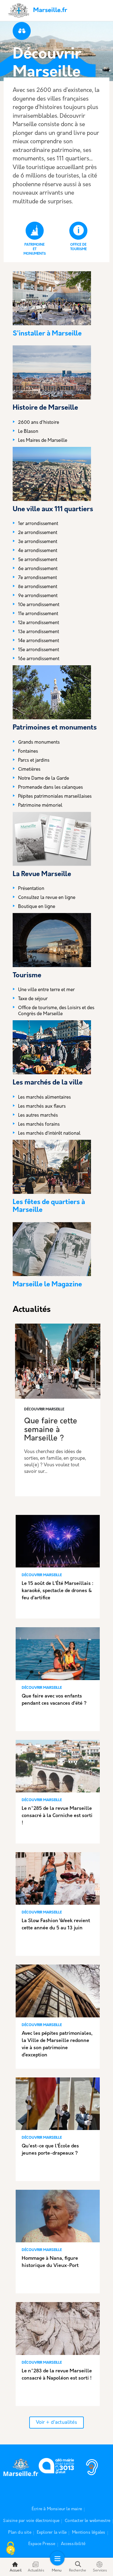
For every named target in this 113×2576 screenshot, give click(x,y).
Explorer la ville (52, 2533)
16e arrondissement (39, 659)
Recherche (78, 2571)
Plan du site (20, 2533)
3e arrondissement (38, 542)
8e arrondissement (38, 587)
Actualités (36, 2571)
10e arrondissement (39, 605)
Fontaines (28, 752)
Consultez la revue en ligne (47, 898)
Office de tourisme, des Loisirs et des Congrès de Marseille (56, 1011)
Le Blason (28, 432)
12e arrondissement (39, 623)
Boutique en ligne (37, 907)
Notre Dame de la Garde (44, 779)
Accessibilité (73, 2544)
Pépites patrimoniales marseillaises (55, 797)
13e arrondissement (39, 632)
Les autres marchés (38, 1116)
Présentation (31, 889)
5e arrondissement (38, 560)
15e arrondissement (39, 650)
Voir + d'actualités (56, 2423)
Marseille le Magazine (47, 1285)
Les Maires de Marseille (43, 441)
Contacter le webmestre (88, 2521)
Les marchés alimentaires (44, 1098)
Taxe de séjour (33, 999)
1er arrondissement (38, 524)
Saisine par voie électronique (31, 2521)
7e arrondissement (38, 578)
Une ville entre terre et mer (46, 990)
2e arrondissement (38, 533)
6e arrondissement (38, 569)
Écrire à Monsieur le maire (57, 2509)
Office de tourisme (78, 247)
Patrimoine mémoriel (40, 806)
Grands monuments (39, 743)
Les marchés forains (39, 1125)
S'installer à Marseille (47, 334)
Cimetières (29, 770)
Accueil (16, 2571)
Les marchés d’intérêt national (49, 1134)
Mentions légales (89, 2533)
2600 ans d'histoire (39, 423)
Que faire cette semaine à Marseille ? (51, 1430)
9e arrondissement (38, 596)
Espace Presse (42, 2544)
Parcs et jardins (34, 761)
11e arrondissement (38, 614)
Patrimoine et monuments (35, 249)
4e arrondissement (38, 551)
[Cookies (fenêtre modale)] (11, 2549)
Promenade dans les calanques (50, 788)
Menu (57, 2571)
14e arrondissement (39, 641)
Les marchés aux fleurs (42, 1107)
